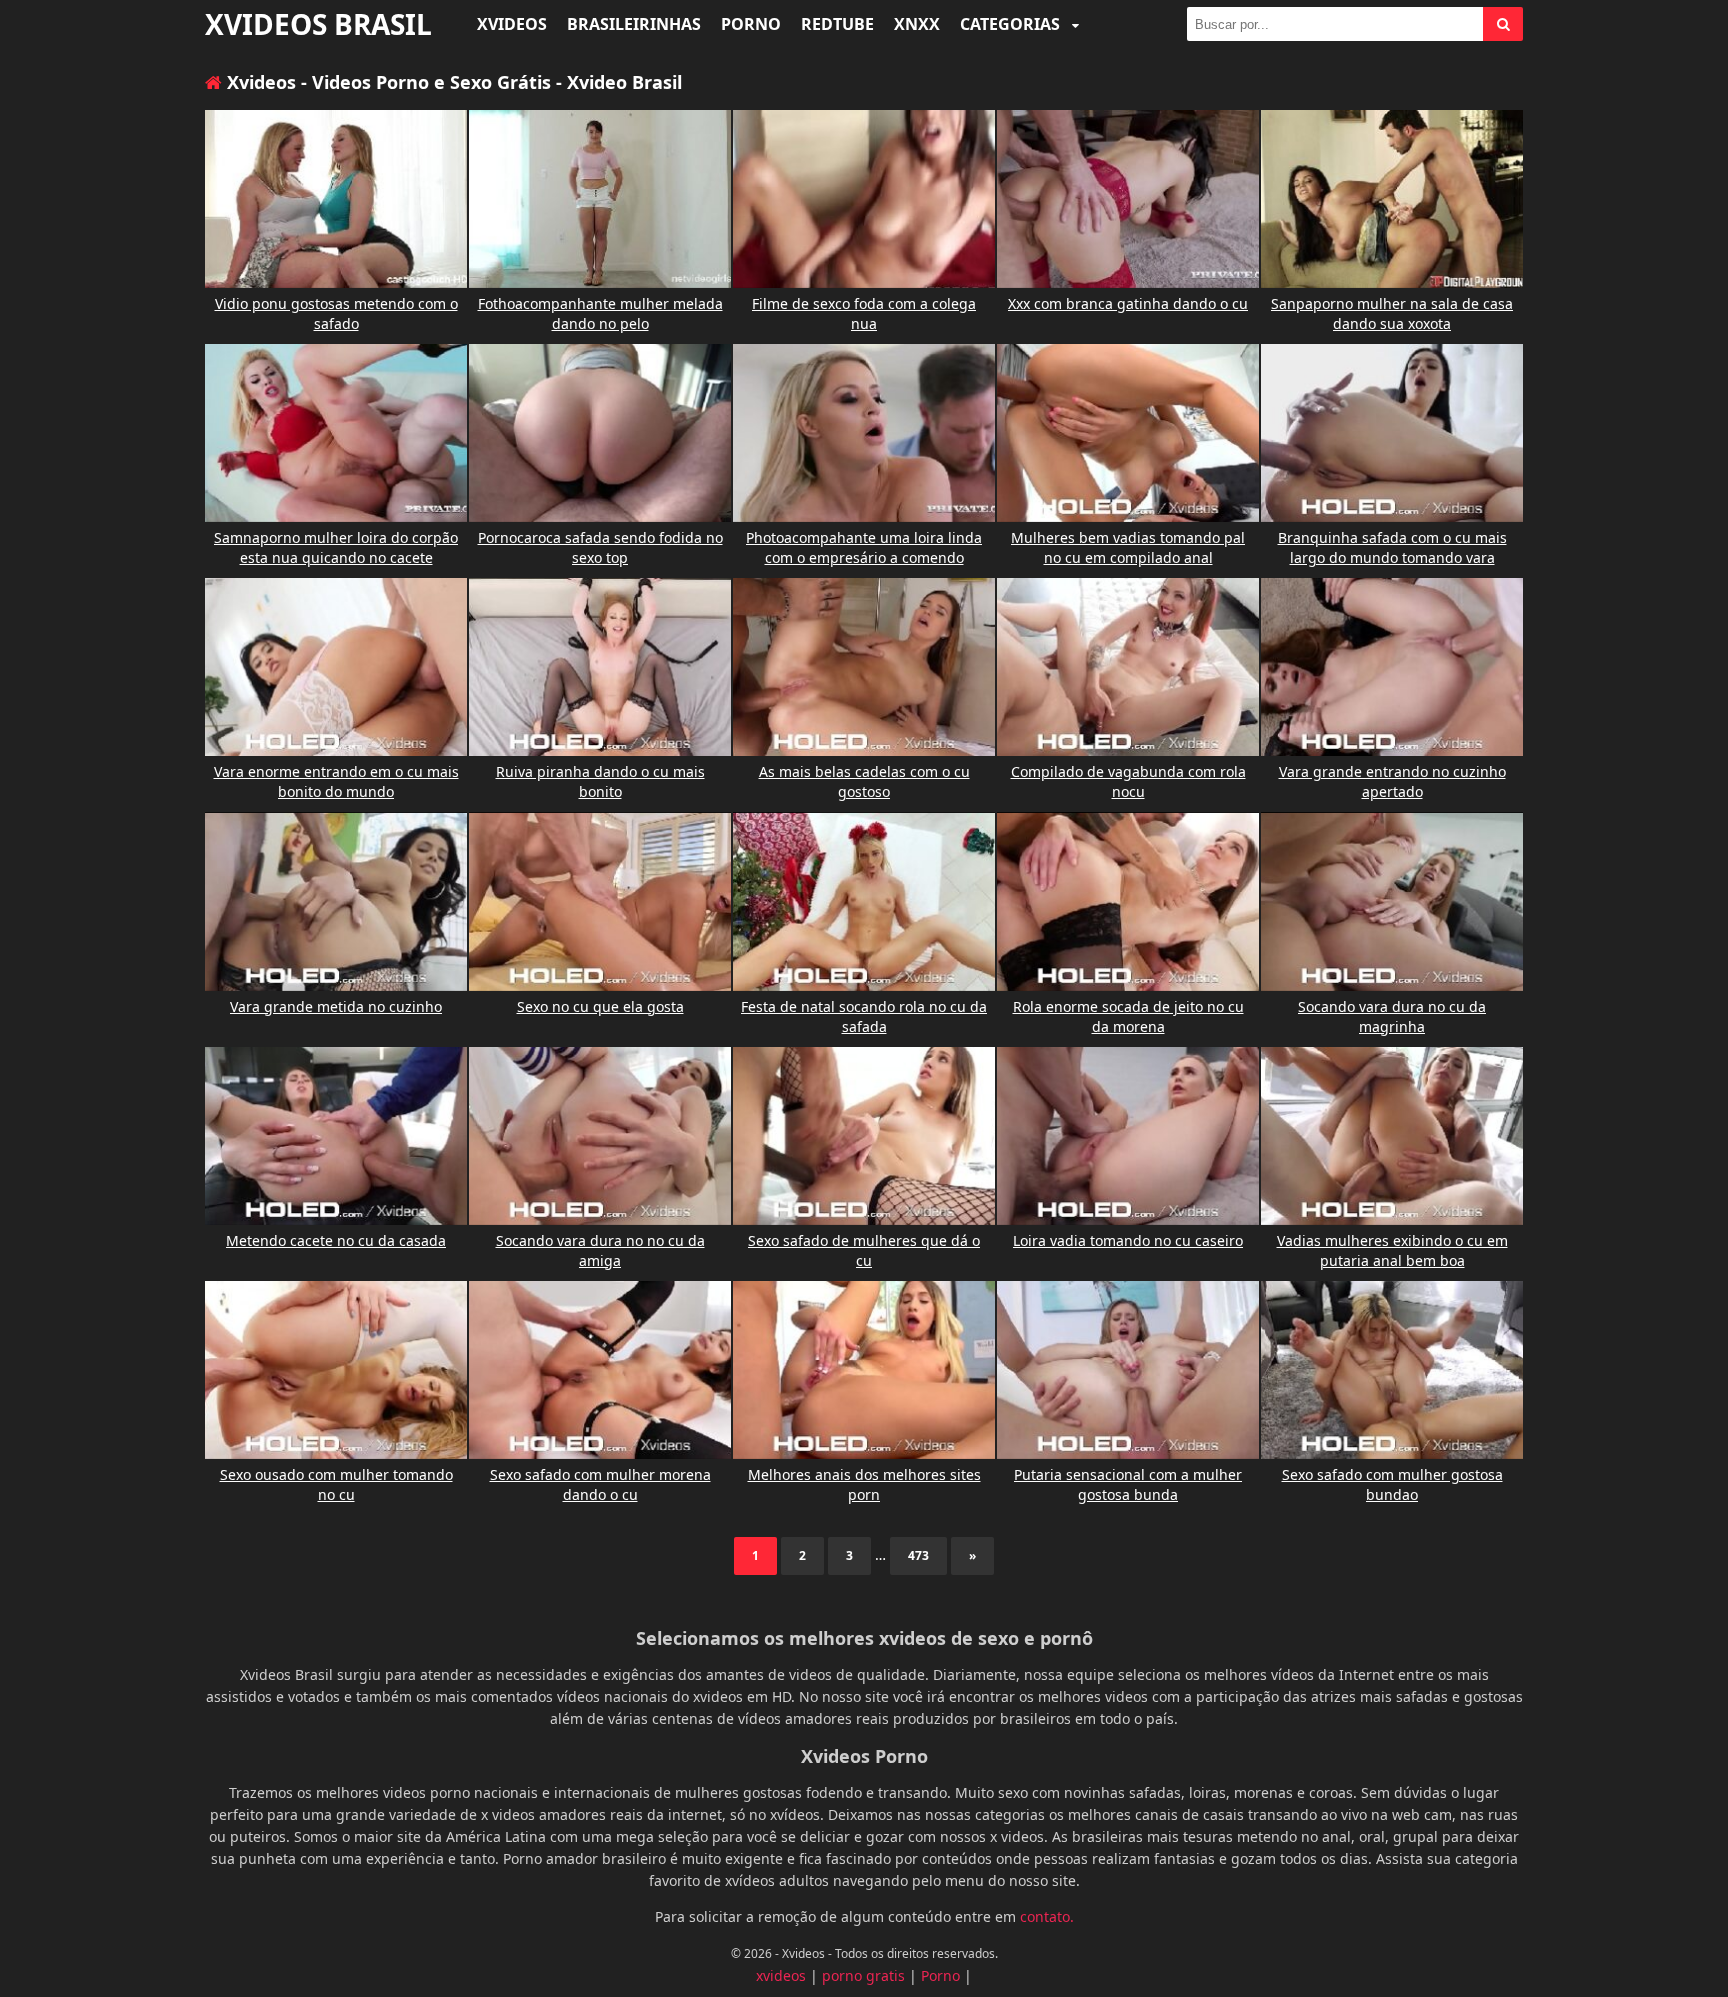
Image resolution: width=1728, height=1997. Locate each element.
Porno (751, 24)
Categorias (1012, 24)
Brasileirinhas (634, 24)
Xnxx (917, 24)
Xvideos (512, 24)
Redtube (837, 24)
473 (918, 1555)
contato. (1047, 1916)
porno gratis (863, 1975)
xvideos (781, 1975)
